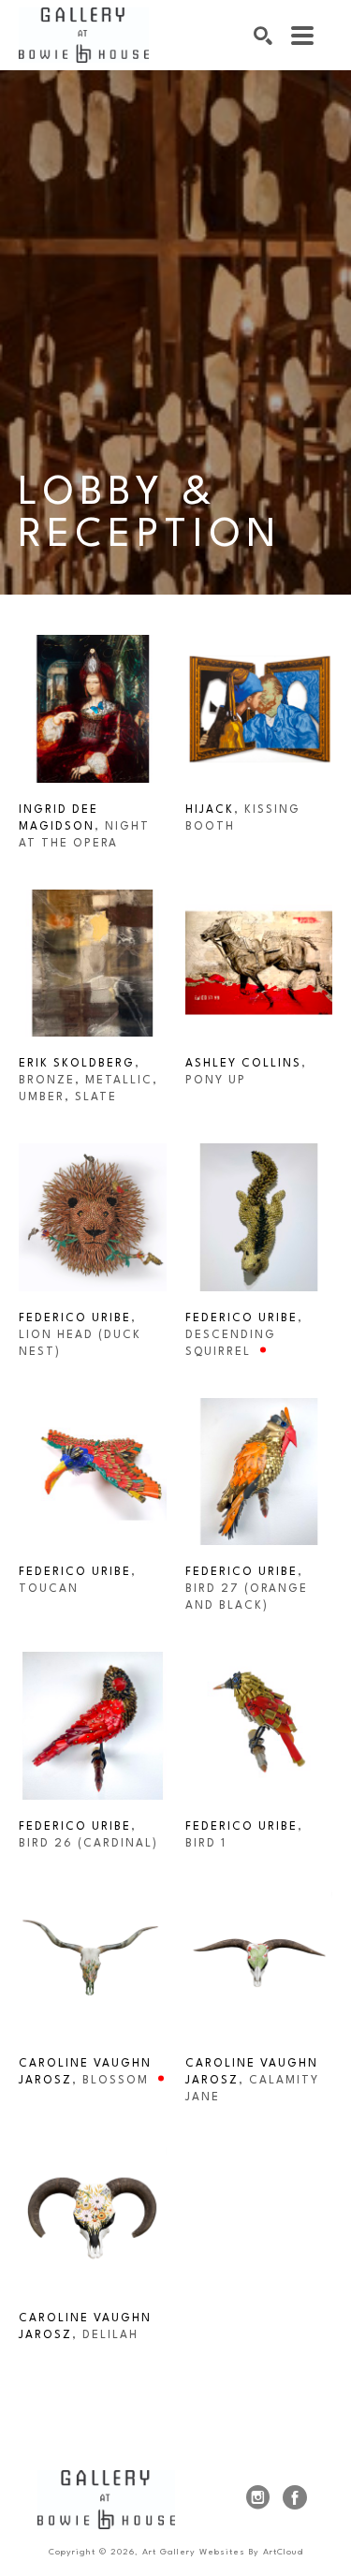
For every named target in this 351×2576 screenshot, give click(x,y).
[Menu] (302, 36)
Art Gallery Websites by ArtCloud (223, 2552)
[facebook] (295, 2497)
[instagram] (257, 2497)
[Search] (263, 36)
